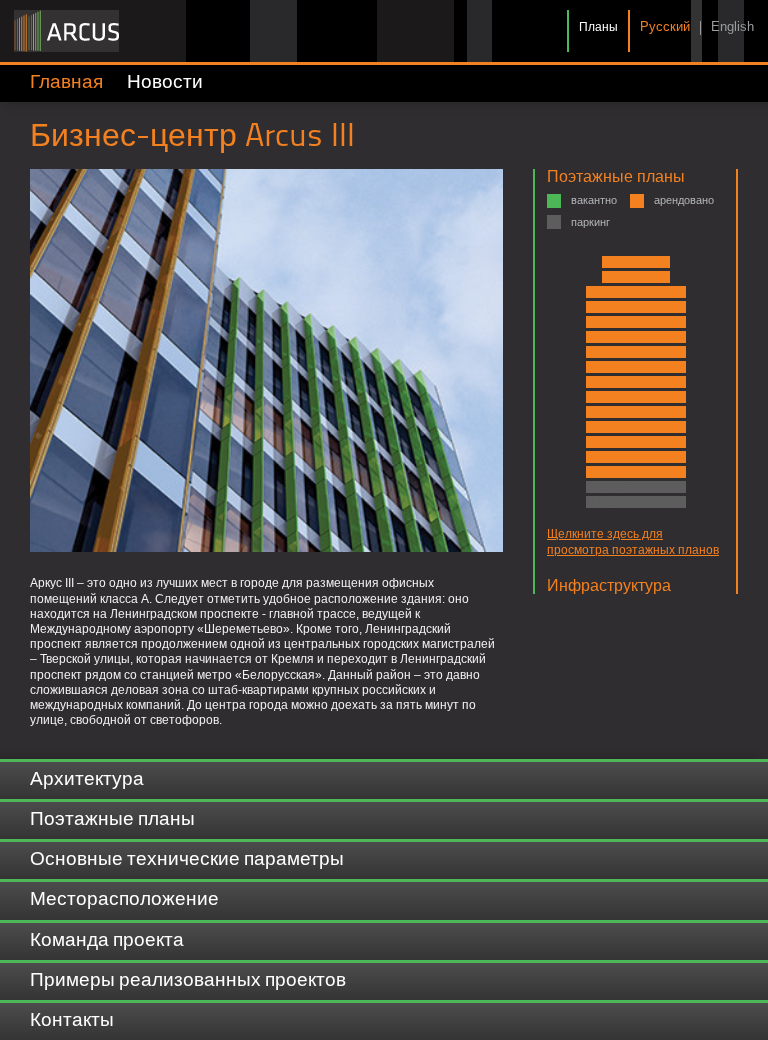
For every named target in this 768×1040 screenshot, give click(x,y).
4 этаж (609, 427)
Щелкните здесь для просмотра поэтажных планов (633, 541)
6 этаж (609, 397)
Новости (165, 83)
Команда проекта (107, 941)
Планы (598, 27)
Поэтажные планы (616, 176)
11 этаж (613, 322)
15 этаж (629, 262)
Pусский (665, 27)
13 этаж (613, 292)
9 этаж (609, 352)
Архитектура (87, 780)
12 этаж (613, 307)
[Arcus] (66, 31)
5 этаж (609, 412)
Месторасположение (124, 900)
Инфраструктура (609, 585)
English (732, 27)
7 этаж (609, 382)
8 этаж (609, 367)
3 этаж (609, 442)
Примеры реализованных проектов (188, 981)
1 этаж (609, 472)
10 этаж (613, 337)
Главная (66, 83)
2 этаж (609, 457)
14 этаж (629, 277)
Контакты (72, 1021)
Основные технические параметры (187, 860)
